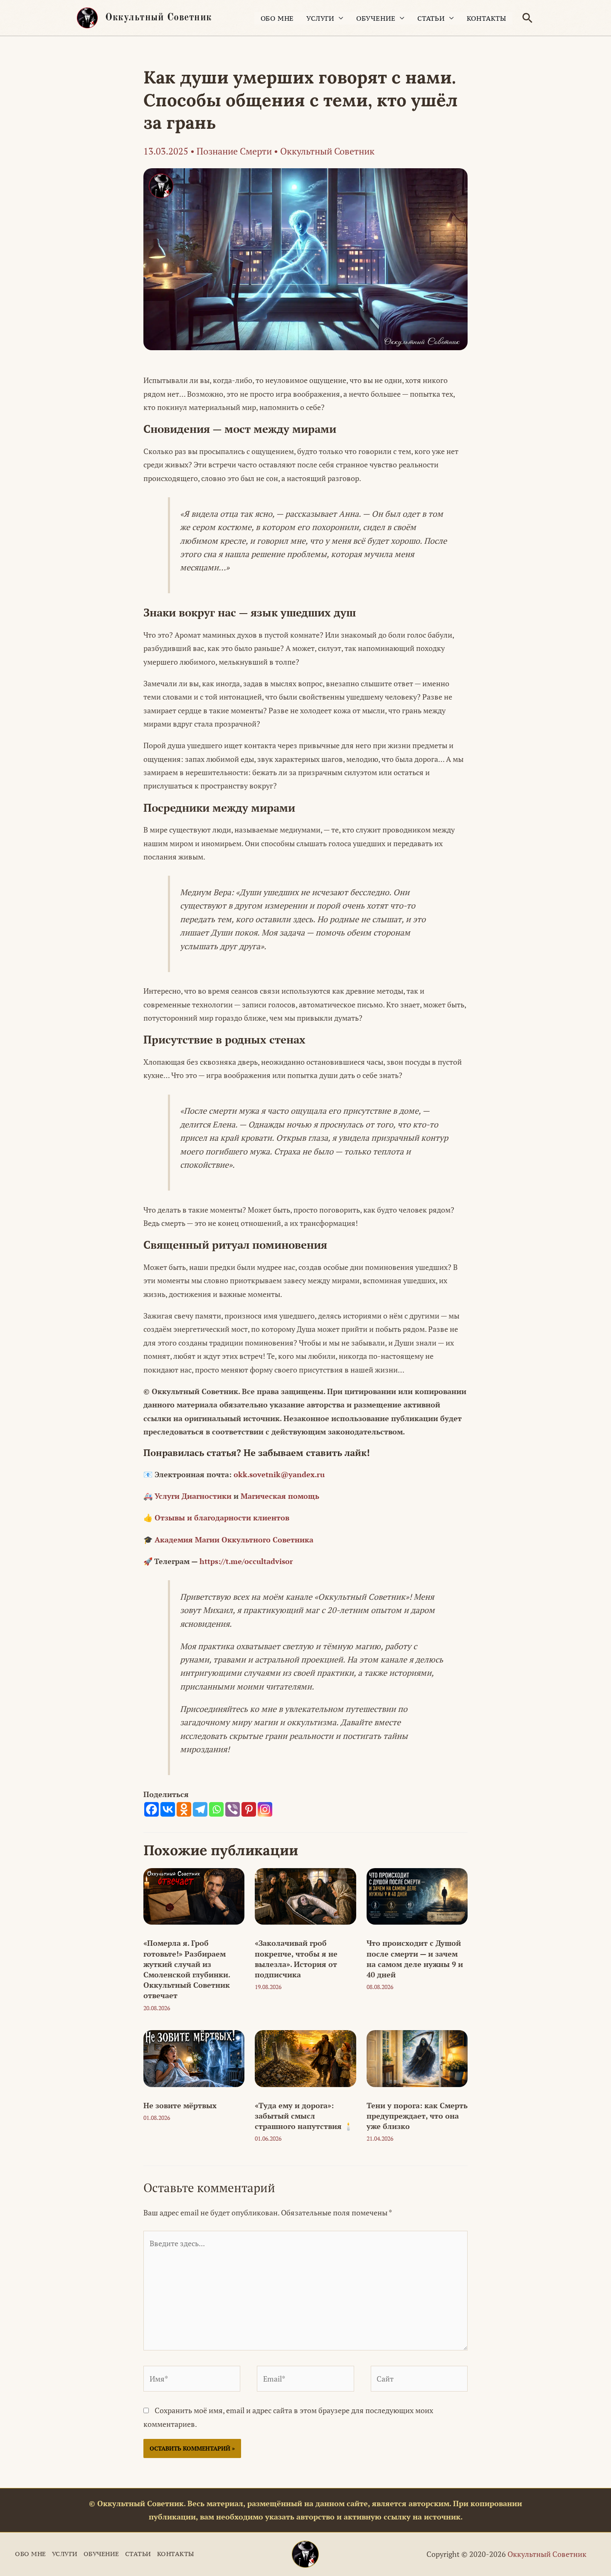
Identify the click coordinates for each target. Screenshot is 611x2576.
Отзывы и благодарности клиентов (222, 1518)
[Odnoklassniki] (184, 1809)
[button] (527, 18)
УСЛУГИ (320, 18)
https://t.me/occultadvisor (246, 1561)
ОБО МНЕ (277, 18)
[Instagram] (265, 1809)
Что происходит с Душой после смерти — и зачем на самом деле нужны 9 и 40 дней (415, 1959)
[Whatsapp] (216, 1809)
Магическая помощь (280, 1496)
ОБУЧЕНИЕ (376, 18)
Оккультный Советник (159, 18)
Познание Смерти (234, 151)
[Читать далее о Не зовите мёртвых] (194, 2058)
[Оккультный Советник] (305, 2554)
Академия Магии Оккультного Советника (234, 1540)
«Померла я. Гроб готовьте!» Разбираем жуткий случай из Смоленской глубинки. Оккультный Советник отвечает (187, 1969)
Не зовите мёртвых (180, 2105)
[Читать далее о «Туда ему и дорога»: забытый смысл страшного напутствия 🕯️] (305, 2058)
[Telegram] (200, 1809)
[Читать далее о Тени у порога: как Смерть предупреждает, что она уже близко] (417, 2058)
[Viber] (233, 1809)
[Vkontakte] (168, 1809)
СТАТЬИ (431, 18)
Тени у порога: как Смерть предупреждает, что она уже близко (417, 2116)
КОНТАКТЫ (487, 18)
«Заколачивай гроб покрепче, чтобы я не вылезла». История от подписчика (296, 1959)
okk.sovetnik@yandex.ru (279, 1474)
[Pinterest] (249, 1809)
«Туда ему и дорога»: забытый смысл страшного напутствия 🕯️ (304, 2116)
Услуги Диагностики (193, 1496)
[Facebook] (152, 1809)
